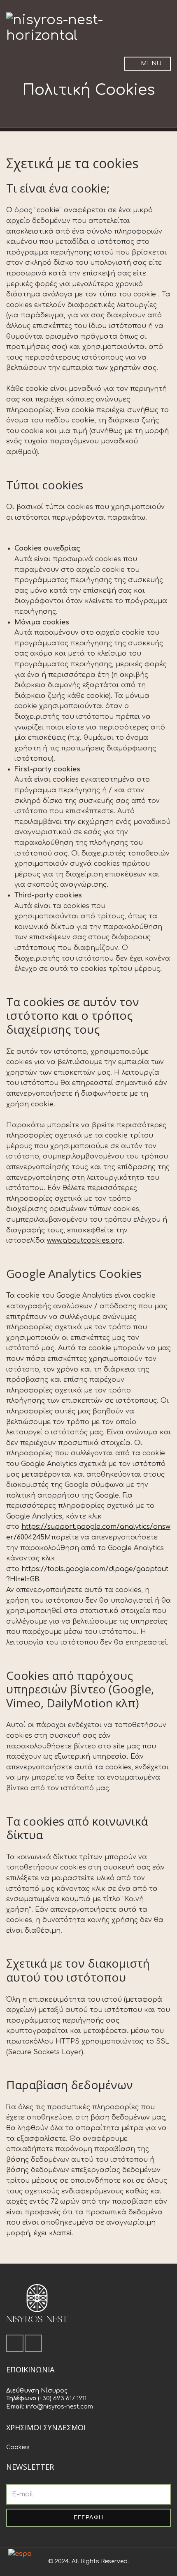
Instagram (33, 2343)
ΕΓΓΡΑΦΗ (89, 2517)
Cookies (18, 2447)
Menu (151, 63)
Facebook (15, 2343)
